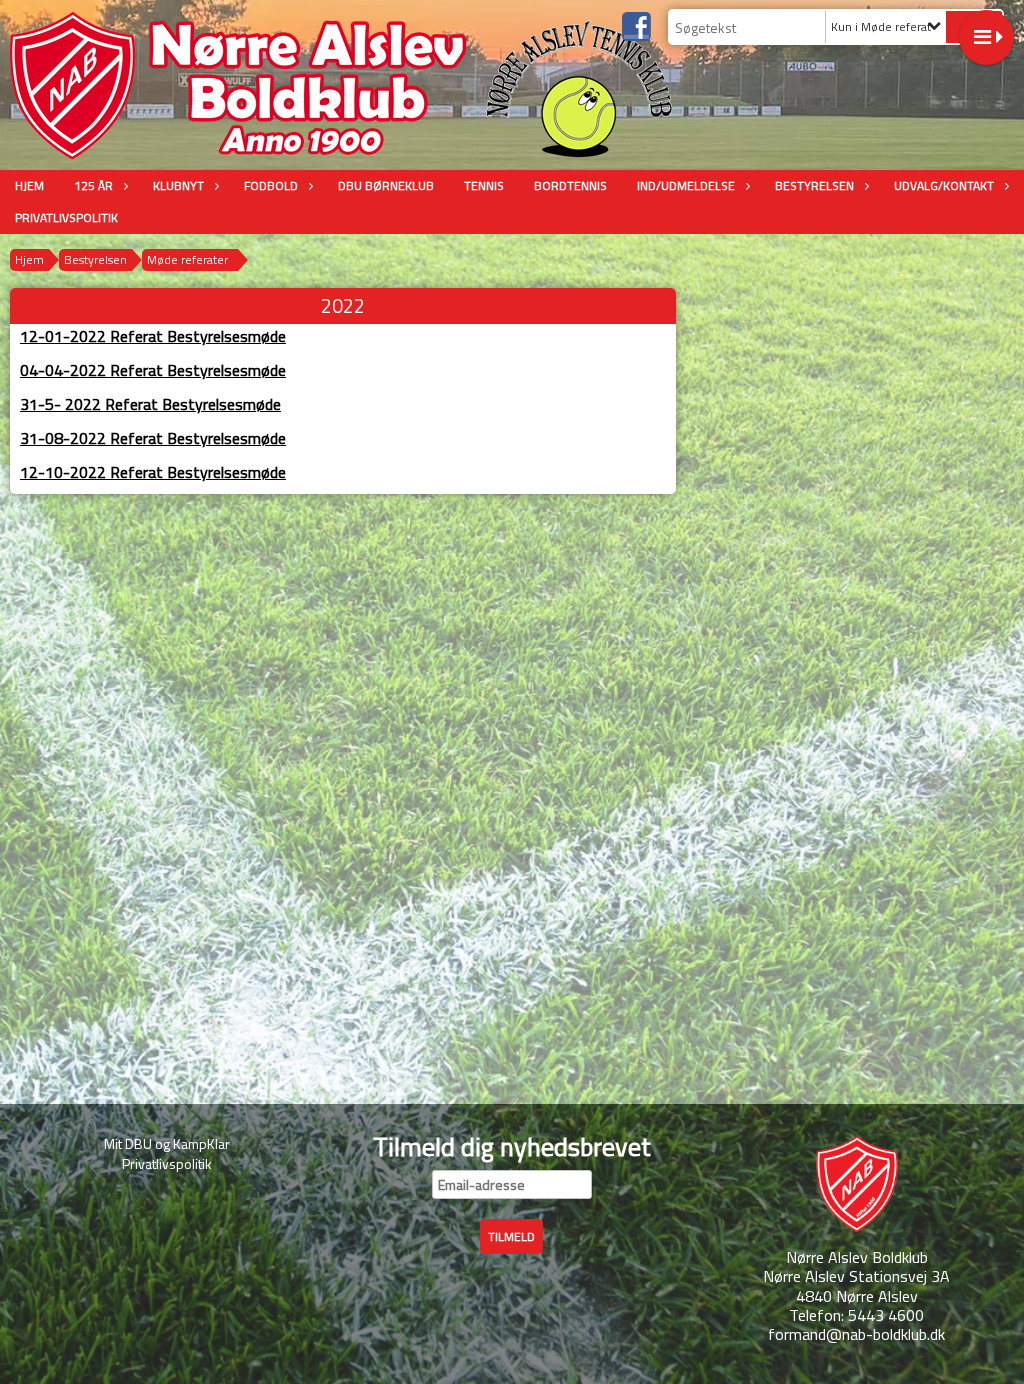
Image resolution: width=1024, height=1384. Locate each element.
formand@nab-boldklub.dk (856, 1334)
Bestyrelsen (814, 185)
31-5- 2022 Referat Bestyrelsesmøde (150, 404)
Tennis (484, 185)
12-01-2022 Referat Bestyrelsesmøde (153, 336)
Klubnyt (178, 185)
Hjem (29, 185)
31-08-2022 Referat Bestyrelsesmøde (153, 438)
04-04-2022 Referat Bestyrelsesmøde (153, 370)
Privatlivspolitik (66, 217)
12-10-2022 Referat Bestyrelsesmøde (153, 472)
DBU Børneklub (386, 185)
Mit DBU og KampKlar (167, 1143)
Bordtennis (570, 185)
